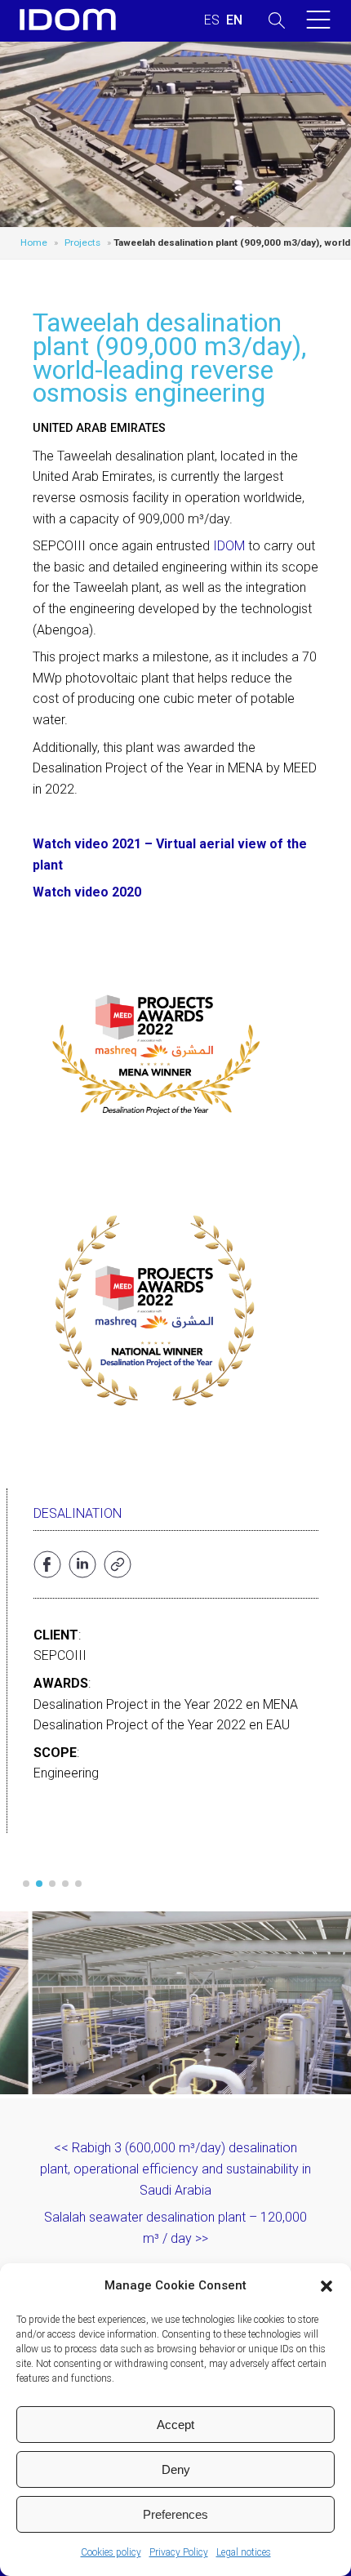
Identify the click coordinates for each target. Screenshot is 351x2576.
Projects (82, 242)
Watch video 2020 (87, 892)
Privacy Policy (179, 2552)
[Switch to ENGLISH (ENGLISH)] (234, 20)
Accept (175, 2425)
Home (34, 242)
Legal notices (244, 2552)
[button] (327, 2286)
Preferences (175, 2514)
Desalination (78, 1513)
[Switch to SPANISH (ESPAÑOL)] (212, 20)
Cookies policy (111, 2552)
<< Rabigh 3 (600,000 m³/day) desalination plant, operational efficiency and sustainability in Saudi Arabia (175, 2169)
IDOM (229, 546)
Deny (176, 2469)
